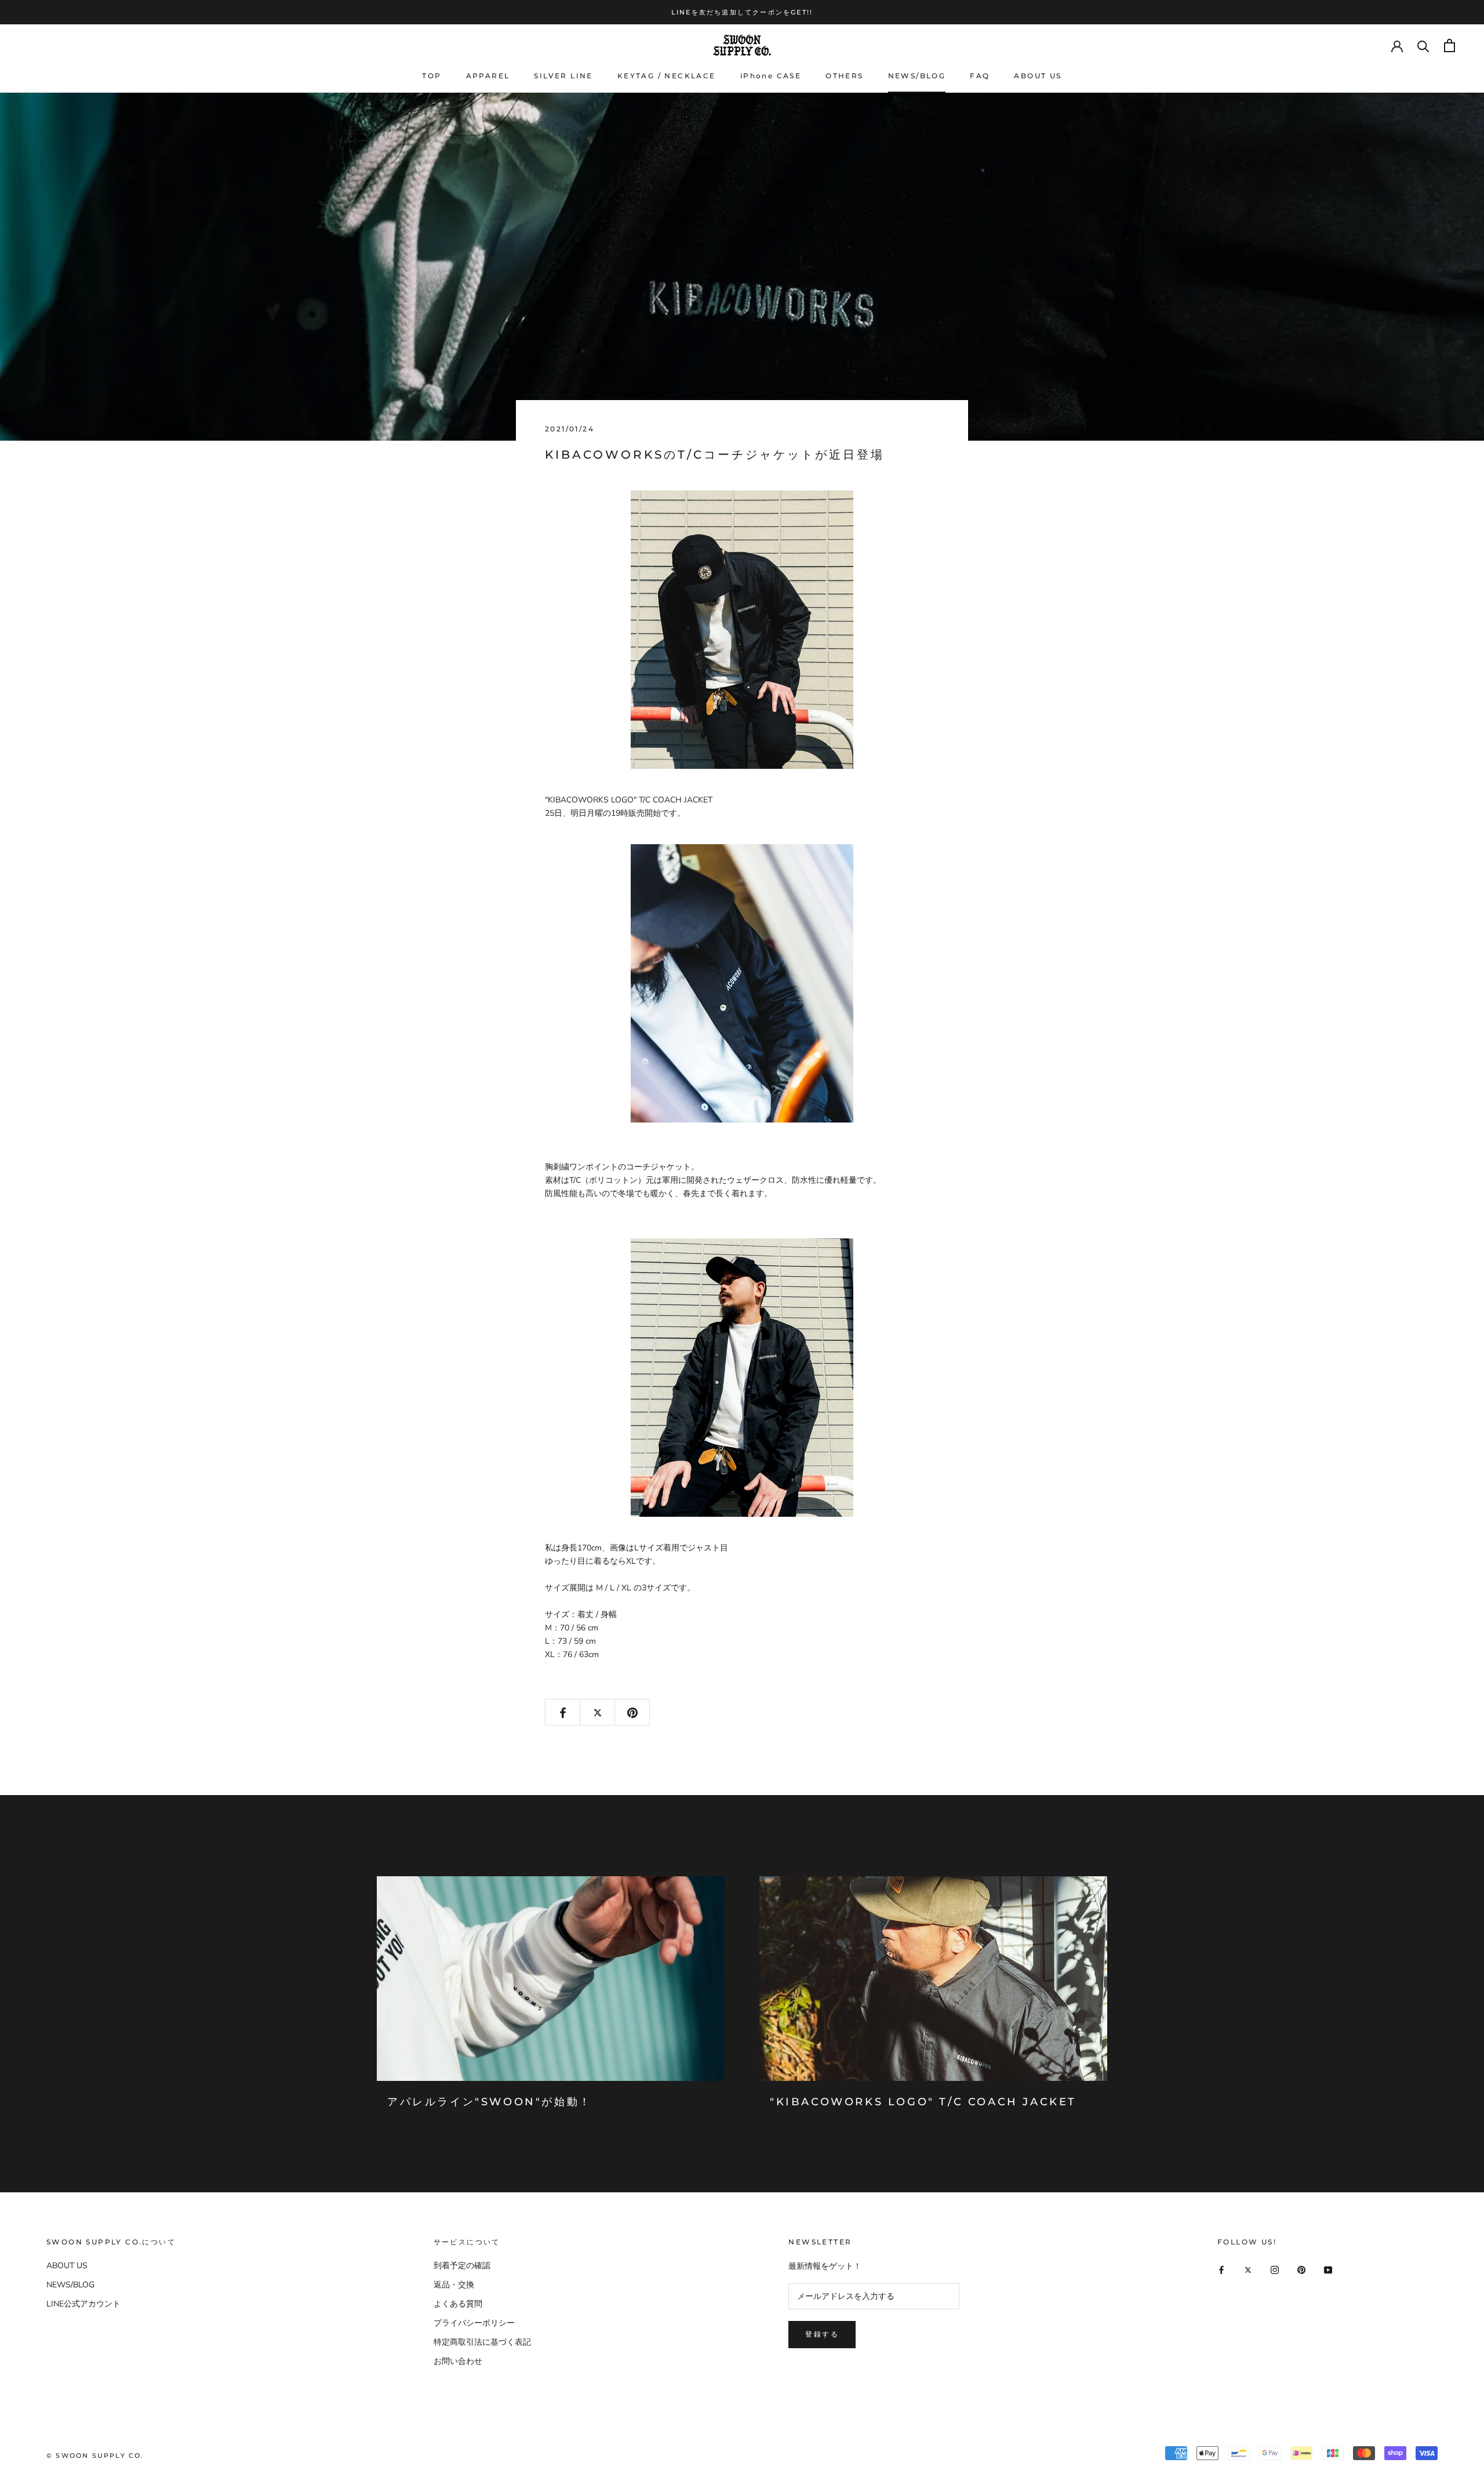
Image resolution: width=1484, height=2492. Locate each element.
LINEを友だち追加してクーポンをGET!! (742, 12)
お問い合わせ (458, 2361)
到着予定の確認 (462, 2266)
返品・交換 (454, 2285)
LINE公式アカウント (83, 2304)
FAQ (980, 76)
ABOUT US (1038, 76)
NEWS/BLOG (917, 76)
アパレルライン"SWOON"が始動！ (490, 2102)
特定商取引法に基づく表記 (482, 2342)
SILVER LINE (563, 76)
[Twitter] (1248, 2270)
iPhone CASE (771, 76)
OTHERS (844, 76)
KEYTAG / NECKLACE (667, 76)
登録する (822, 2334)
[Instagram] (1275, 2270)
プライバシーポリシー (474, 2323)
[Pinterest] (1301, 2270)
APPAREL (488, 76)
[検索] (1423, 46)
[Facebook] (1221, 2270)
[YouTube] (1328, 2270)
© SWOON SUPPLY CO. (95, 2455)
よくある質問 (458, 2304)
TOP (432, 76)
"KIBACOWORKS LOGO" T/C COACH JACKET (923, 2102)
